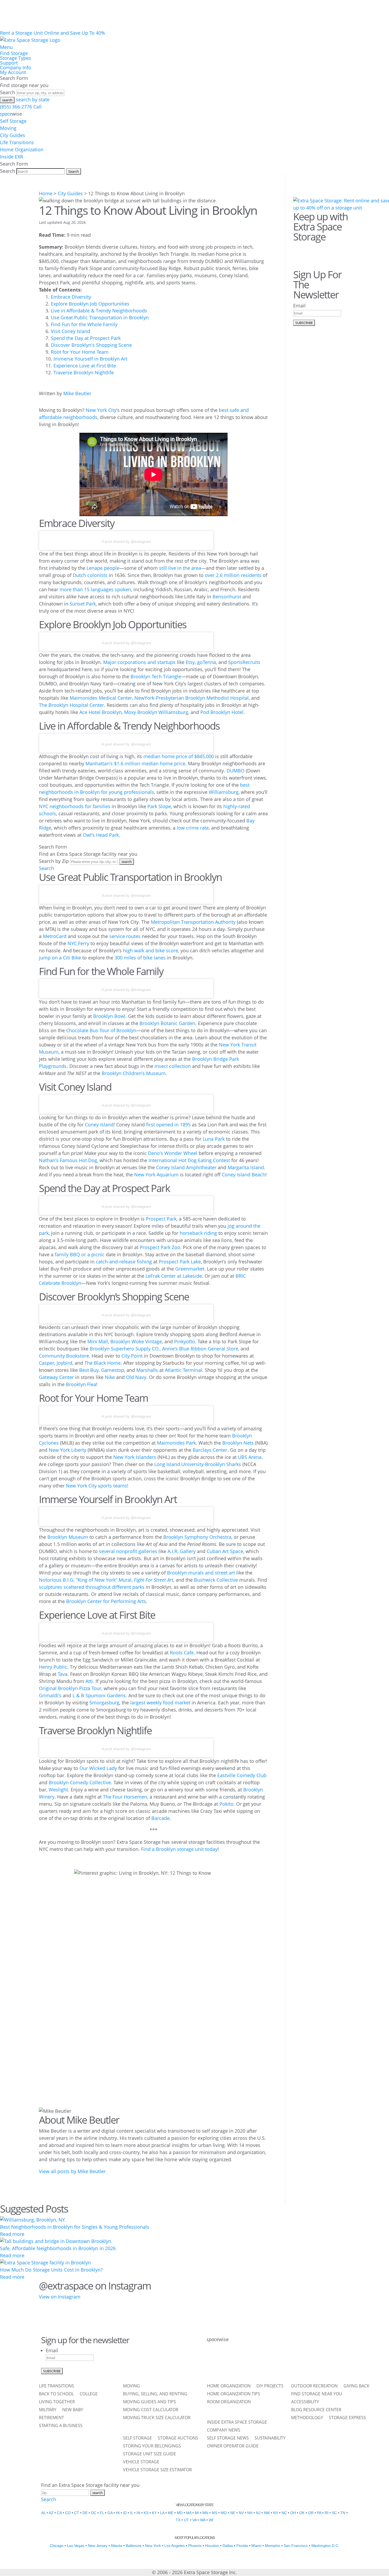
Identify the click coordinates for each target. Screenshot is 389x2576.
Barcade (160, 1818)
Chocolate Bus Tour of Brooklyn (101, 1030)
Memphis (273, 2546)
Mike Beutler (77, 393)
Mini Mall (98, 1341)
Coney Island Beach (244, 1175)
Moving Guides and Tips (150, 2402)
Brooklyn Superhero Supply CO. (125, 1349)
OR (311, 2513)
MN (205, 2513)
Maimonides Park (176, 1443)
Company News (224, 2431)
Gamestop (113, 1370)
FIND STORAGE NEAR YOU (317, 2394)
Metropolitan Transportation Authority (193, 922)
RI (327, 2513)
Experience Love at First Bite (85, 366)
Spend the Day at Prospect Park (86, 338)
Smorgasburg (104, 1703)
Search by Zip (54, 861)
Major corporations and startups (139, 662)
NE (233, 2513)
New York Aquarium (156, 1175)
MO (224, 2513)
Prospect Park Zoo (160, 1247)
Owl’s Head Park (101, 835)
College (89, 2394)
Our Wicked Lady (98, 1768)
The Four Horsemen (125, 1797)
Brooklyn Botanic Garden (167, 1023)
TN (343, 2513)
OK (302, 2513)
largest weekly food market (160, 1703)
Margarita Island (246, 1167)
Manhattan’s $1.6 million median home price (135, 763)
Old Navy (136, 1377)
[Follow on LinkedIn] (268, 2361)
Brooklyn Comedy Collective (80, 1782)
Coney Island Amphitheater (186, 1167)
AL (43, 2513)
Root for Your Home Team (80, 352)
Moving (8, 128)
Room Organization (229, 2402)
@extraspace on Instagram (95, 2286)
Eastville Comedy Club (242, 1775)
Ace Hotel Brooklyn (101, 712)
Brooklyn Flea (81, 1384)
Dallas (228, 2546)
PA (319, 2513)
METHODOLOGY (307, 2418)
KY (154, 2513)
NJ (258, 2513)
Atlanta (116, 2546)
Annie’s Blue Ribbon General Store (200, 1349)
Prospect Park (161, 1219)
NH (250, 2513)
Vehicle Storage (141, 2462)
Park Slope (159, 806)
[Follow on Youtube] (281, 2361)
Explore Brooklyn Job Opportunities (90, 304)
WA (203, 2520)
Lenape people (103, 568)
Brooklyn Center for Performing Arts (106, 1601)
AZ (51, 2513)
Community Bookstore (64, 1356)
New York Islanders (135, 1457)
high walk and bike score (151, 950)
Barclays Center (210, 1450)
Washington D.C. (325, 2546)
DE (85, 2513)
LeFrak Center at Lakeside (174, 1276)
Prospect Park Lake (180, 1262)
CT (77, 2513)
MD (180, 2513)
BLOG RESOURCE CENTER (316, 2410)
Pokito (226, 1804)
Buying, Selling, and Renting (155, 2394)
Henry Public (53, 1667)
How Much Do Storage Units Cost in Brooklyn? (51, 2270)
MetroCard (55, 936)
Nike (110, 1377)
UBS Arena (250, 1457)
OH (293, 2513)
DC (94, 2513)
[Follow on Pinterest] (344, 250)
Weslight (58, 1790)
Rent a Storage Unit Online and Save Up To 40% (53, 33)
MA (189, 2513)
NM (267, 2513)
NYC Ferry (78, 943)
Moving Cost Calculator (151, 2410)
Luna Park (214, 1139)
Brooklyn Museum (68, 1537)
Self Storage (13, 121)
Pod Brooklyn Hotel (222, 712)
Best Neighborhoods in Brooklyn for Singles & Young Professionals (75, 2227)
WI (211, 2520)
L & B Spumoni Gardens (99, 1695)
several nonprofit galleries (128, 1551)
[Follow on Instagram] (329, 250)
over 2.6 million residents (233, 575)
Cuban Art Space (225, 1551)
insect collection (173, 1066)
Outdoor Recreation (314, 2386)
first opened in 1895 (168, 1125)
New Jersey (98, 2546)
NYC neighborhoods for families (75, 806)
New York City (101, 410)
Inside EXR (12, 157)
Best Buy (89, 1370)
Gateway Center (56, 1377)
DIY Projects (270, 2386)
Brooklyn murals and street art (201, 1573)
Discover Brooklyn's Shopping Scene (91, 345)
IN (138, 2513)
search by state (33, 99)
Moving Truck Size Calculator (157, 2418)
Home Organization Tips (234, 2394)
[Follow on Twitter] (314, 250)
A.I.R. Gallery (182, 1551)
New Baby (73, 2410)
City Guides (13, 135)
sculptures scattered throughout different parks (92, 1587)
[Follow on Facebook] (299, 250)
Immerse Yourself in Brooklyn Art (90, 359)
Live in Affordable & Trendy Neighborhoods (99, 311)
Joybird (64, 1363)
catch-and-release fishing (124, 1262)
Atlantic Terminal (184, 1370)
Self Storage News (228, 2438)
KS (146, 2513)
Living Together (57, 2402)
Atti (89, 1681)
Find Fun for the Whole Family (84, 324)
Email (299, 306)
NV (241, 2513)
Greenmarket (190, 1269)
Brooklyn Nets (238, 1443)
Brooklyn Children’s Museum (134, 1073)
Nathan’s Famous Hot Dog (68, 1160)
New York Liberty (67, 1450)
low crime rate (193, 828)
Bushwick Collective (216, 1580)
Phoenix (195, 2546)
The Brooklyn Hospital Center (71, 705)
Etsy (190, 662)
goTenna (207, 662)
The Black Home (103, 1363)
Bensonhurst (227, 597)
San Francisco (296, 2546)
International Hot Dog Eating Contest (189, 1160)
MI (197, 2513)
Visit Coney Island (71, 331)
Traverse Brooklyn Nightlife (84, 372)
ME (171, 2513)
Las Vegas (76, 2546)
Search (8, 92)
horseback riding (198, 1233)
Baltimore (134, 2546)
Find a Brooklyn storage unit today (179, 1849)
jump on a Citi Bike (60, 958)
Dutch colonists (90, 575)
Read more (12, 2234)
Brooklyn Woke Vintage (136, 1341)
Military (48, 2410)
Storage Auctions (178, 2438)
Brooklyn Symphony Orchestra (197, 1537)
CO (68, 2513)
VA (195, 2520)
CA (59, 2513)
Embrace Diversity (71, 297)
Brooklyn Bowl (109, 1016)
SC (334, 2513)
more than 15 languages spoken (95, 589)
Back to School (56, 2394)
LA (162, 2513)
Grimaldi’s (50, 1695)
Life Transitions (17, 142)
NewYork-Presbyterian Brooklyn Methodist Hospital (192, 698)
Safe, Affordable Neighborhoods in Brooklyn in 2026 (58, 2248)
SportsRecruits (244, 662)
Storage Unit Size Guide (150, 2454)
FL (102, 2513)
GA (110, 2513)
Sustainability (270, 2438)
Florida (242, 2546)
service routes (125, 936)
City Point (132, 1356)
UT (186, 2520)
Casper (47, 1363)
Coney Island (99, 1125)
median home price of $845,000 (179, 756)
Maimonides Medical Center (101, 698)
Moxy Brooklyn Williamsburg (156, 712)
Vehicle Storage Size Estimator (157, 2470)
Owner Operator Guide (233, 2446)
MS (214, 2513)
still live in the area (180, 568)
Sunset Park (83, 604)
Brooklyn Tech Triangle (156, 676)
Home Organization (22, 149)
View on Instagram (60, 2297)
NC (284, 2513)
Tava (63, 1674)
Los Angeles (175, 2546)
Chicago (57, 2546)
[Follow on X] (226, 2361)
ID (125, 2513)
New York (153, 2546)
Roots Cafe (182, 1653)
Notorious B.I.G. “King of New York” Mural (85, 1580)
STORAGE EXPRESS (347, 2418)
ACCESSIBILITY (305, 2402)
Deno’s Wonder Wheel (173, 1153)
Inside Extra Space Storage (237, 2423)
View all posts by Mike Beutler (72, 2171)
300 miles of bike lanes (140, 958)
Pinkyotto (185, 1341)
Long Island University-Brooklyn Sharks (198, 1464)
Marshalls (147, 1370)
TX (178, 2520)
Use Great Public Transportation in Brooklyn (100, 317)
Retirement (51, 2418)
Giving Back (356, 2386)
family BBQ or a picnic (80, 1254)
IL (132, 2513)
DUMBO (236, 771)
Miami (256, 2546)
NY (276, 2513)
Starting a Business (61, 2426)
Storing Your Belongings (152, 2446)
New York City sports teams (96, 1486)
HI (118, 2513)
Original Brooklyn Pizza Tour (70, 1688)
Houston (212, 2546)
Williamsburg (224, 792)
